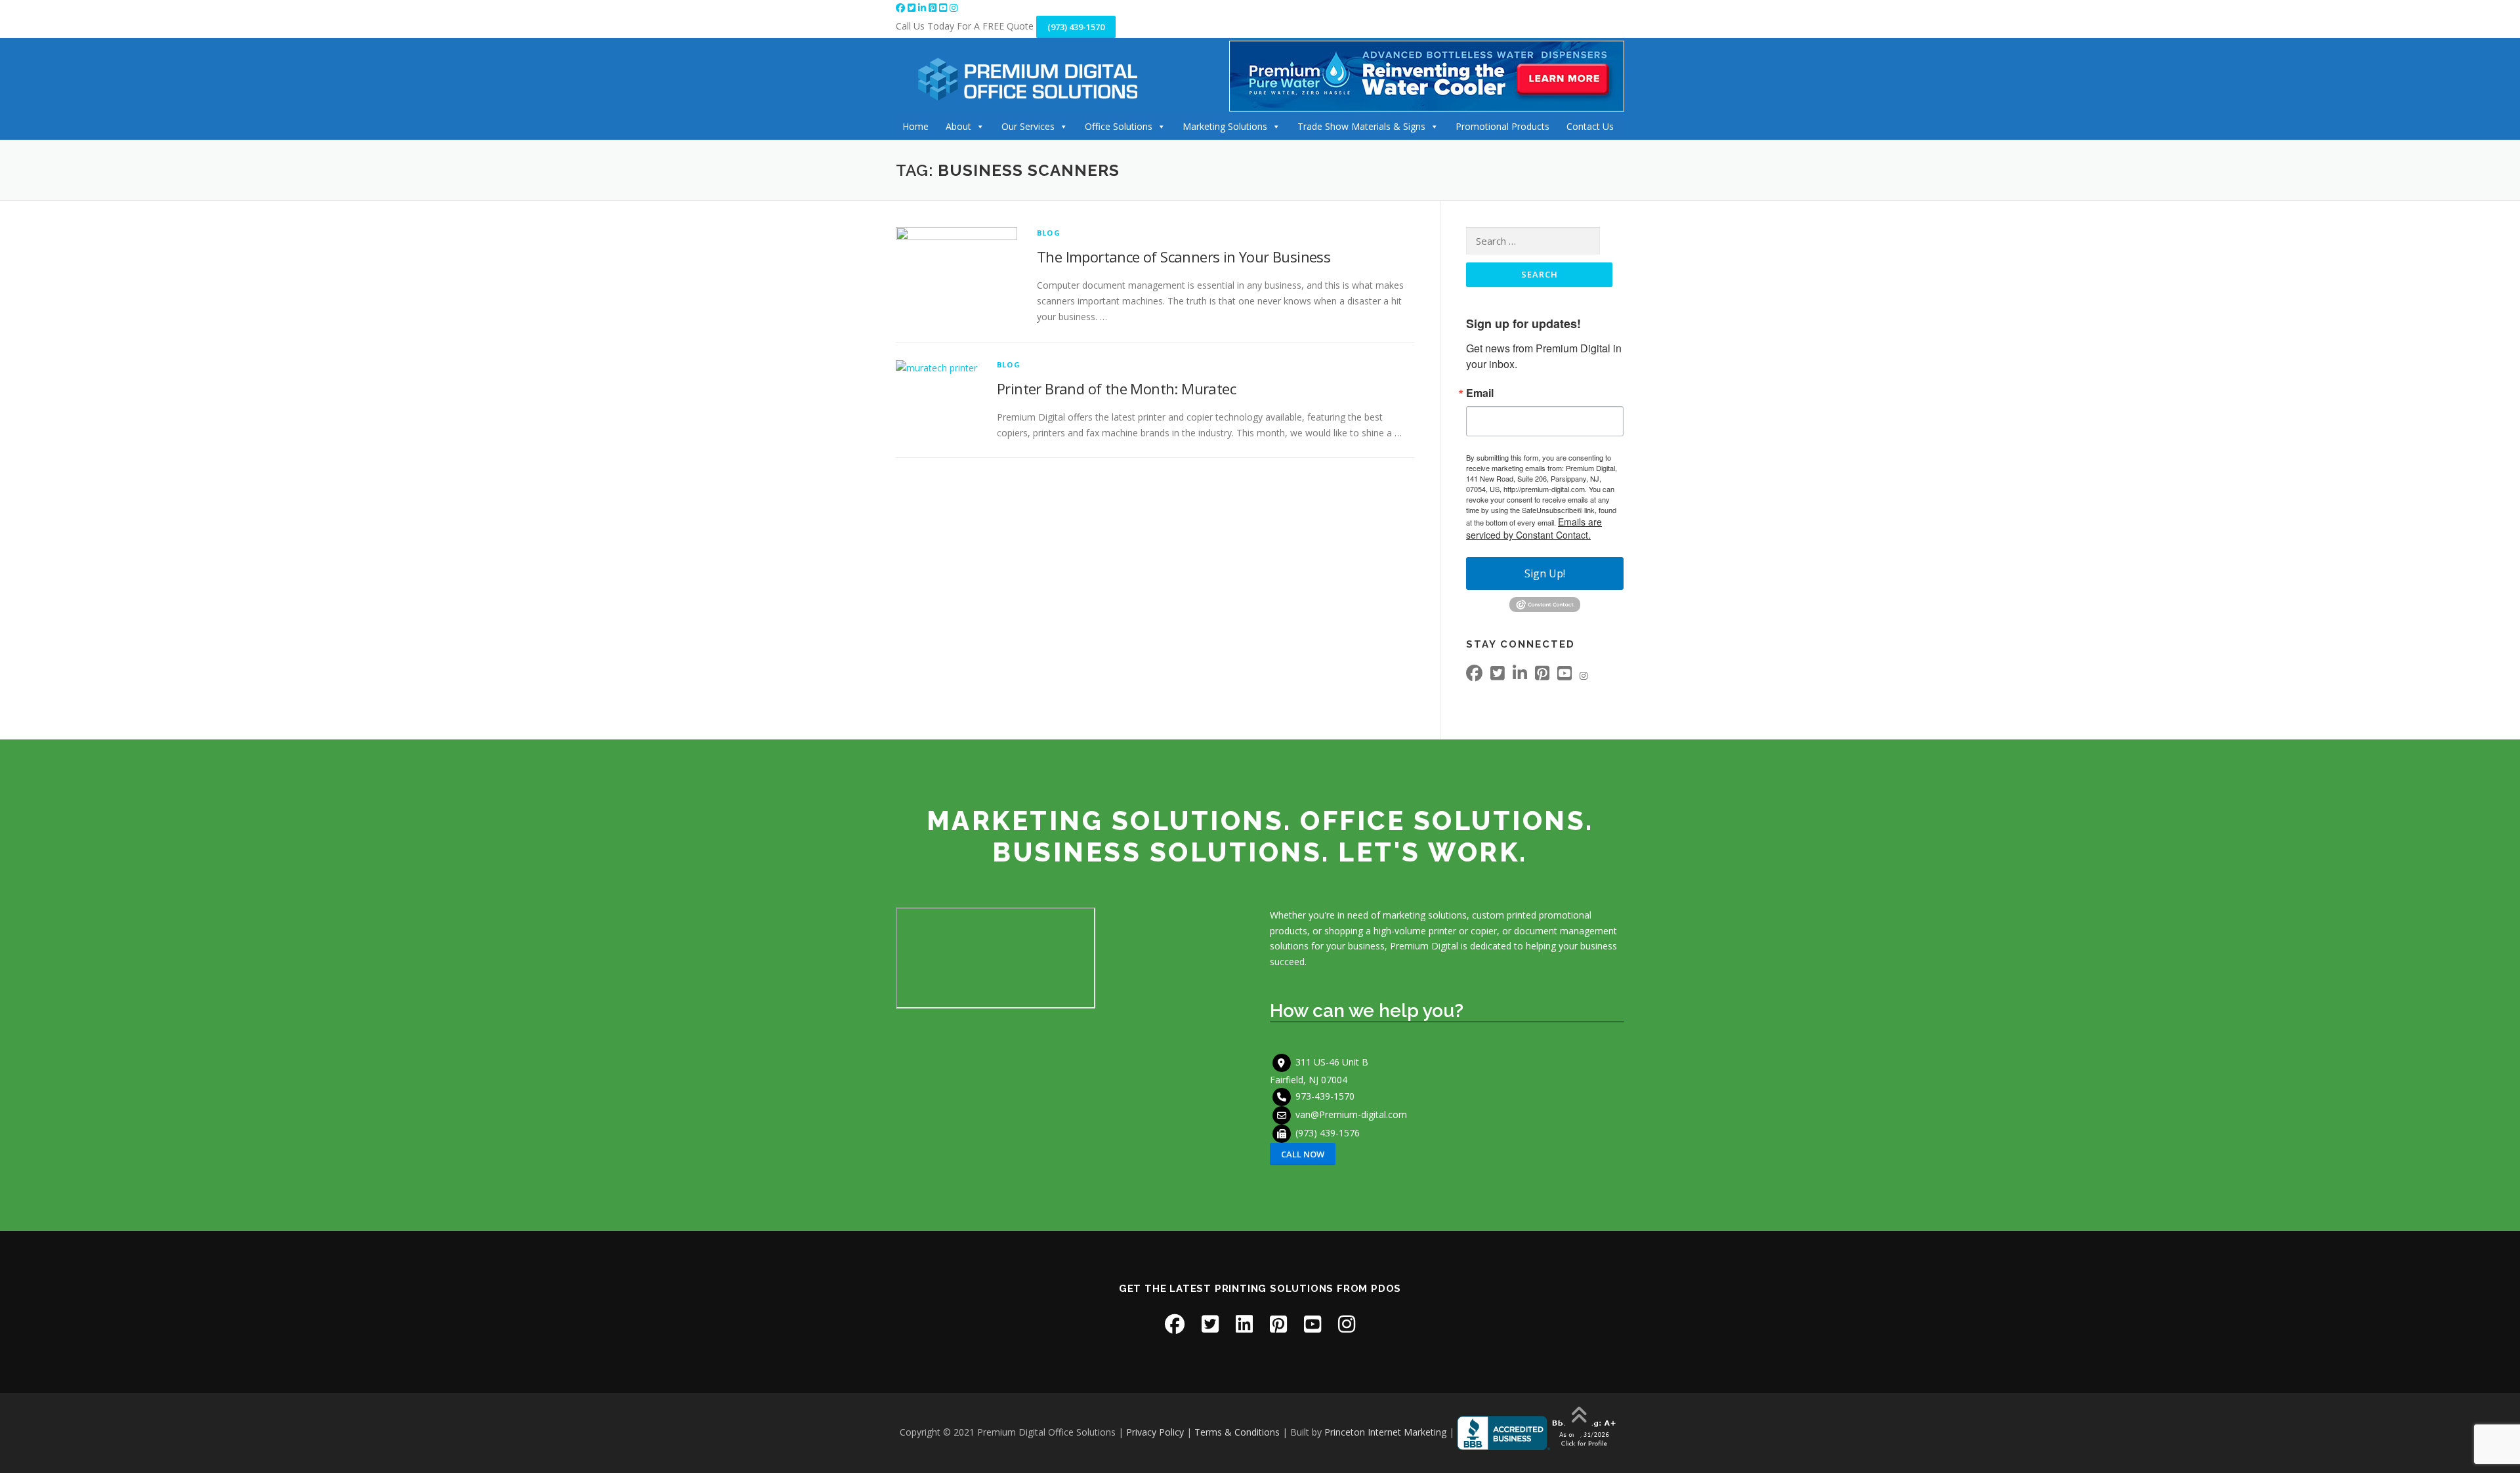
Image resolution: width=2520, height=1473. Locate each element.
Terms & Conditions (1237, 1432)
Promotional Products (1502, 126)
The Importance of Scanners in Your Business (1184, 257)
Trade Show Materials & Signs (1361, 126)
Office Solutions (1119, 126)
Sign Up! (1545, 573)
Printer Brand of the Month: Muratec (1116, 388)
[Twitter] (913, 8)
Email (1480, 393)
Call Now (1303, 1154)
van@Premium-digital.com (1351, 1114)
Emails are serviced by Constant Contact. (1534, 528)
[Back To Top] (1579, 1416)
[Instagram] (954, 8)
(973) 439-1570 (1076, 27)
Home (915, 126)
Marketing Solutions (1225, 126)
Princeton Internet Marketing (1385, 1432)
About (958, 126)
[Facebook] (902, 8)
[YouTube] (944, 8)
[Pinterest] (934, 8)
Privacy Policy (1155, 1432)
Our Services (1028, 126)
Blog (1049, 233)
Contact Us (1590, 126)
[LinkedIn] (923, 8)
